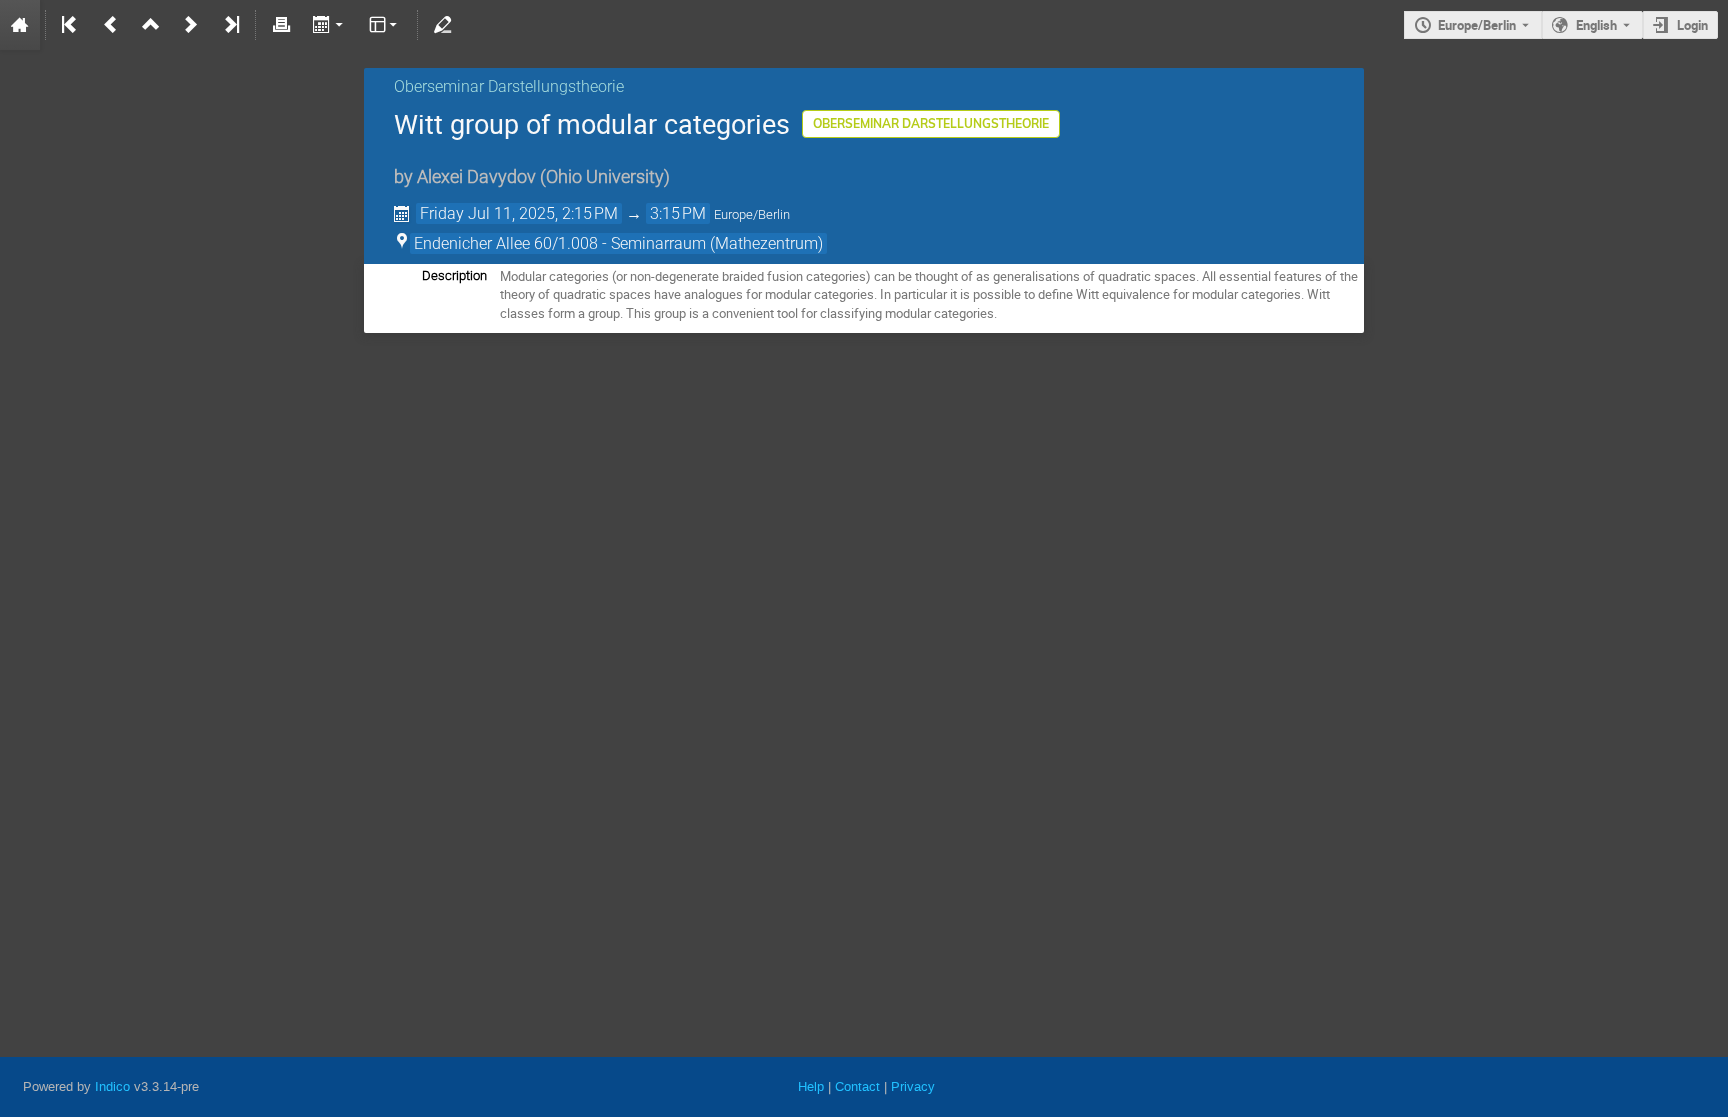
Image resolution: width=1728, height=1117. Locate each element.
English (1596, 25)
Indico (112, 1086)
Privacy (913, 1086)
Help (811, 1086)
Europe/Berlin (1477, 25)
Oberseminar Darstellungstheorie (509, 86)
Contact (857, 1086)
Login (1692, 25)
